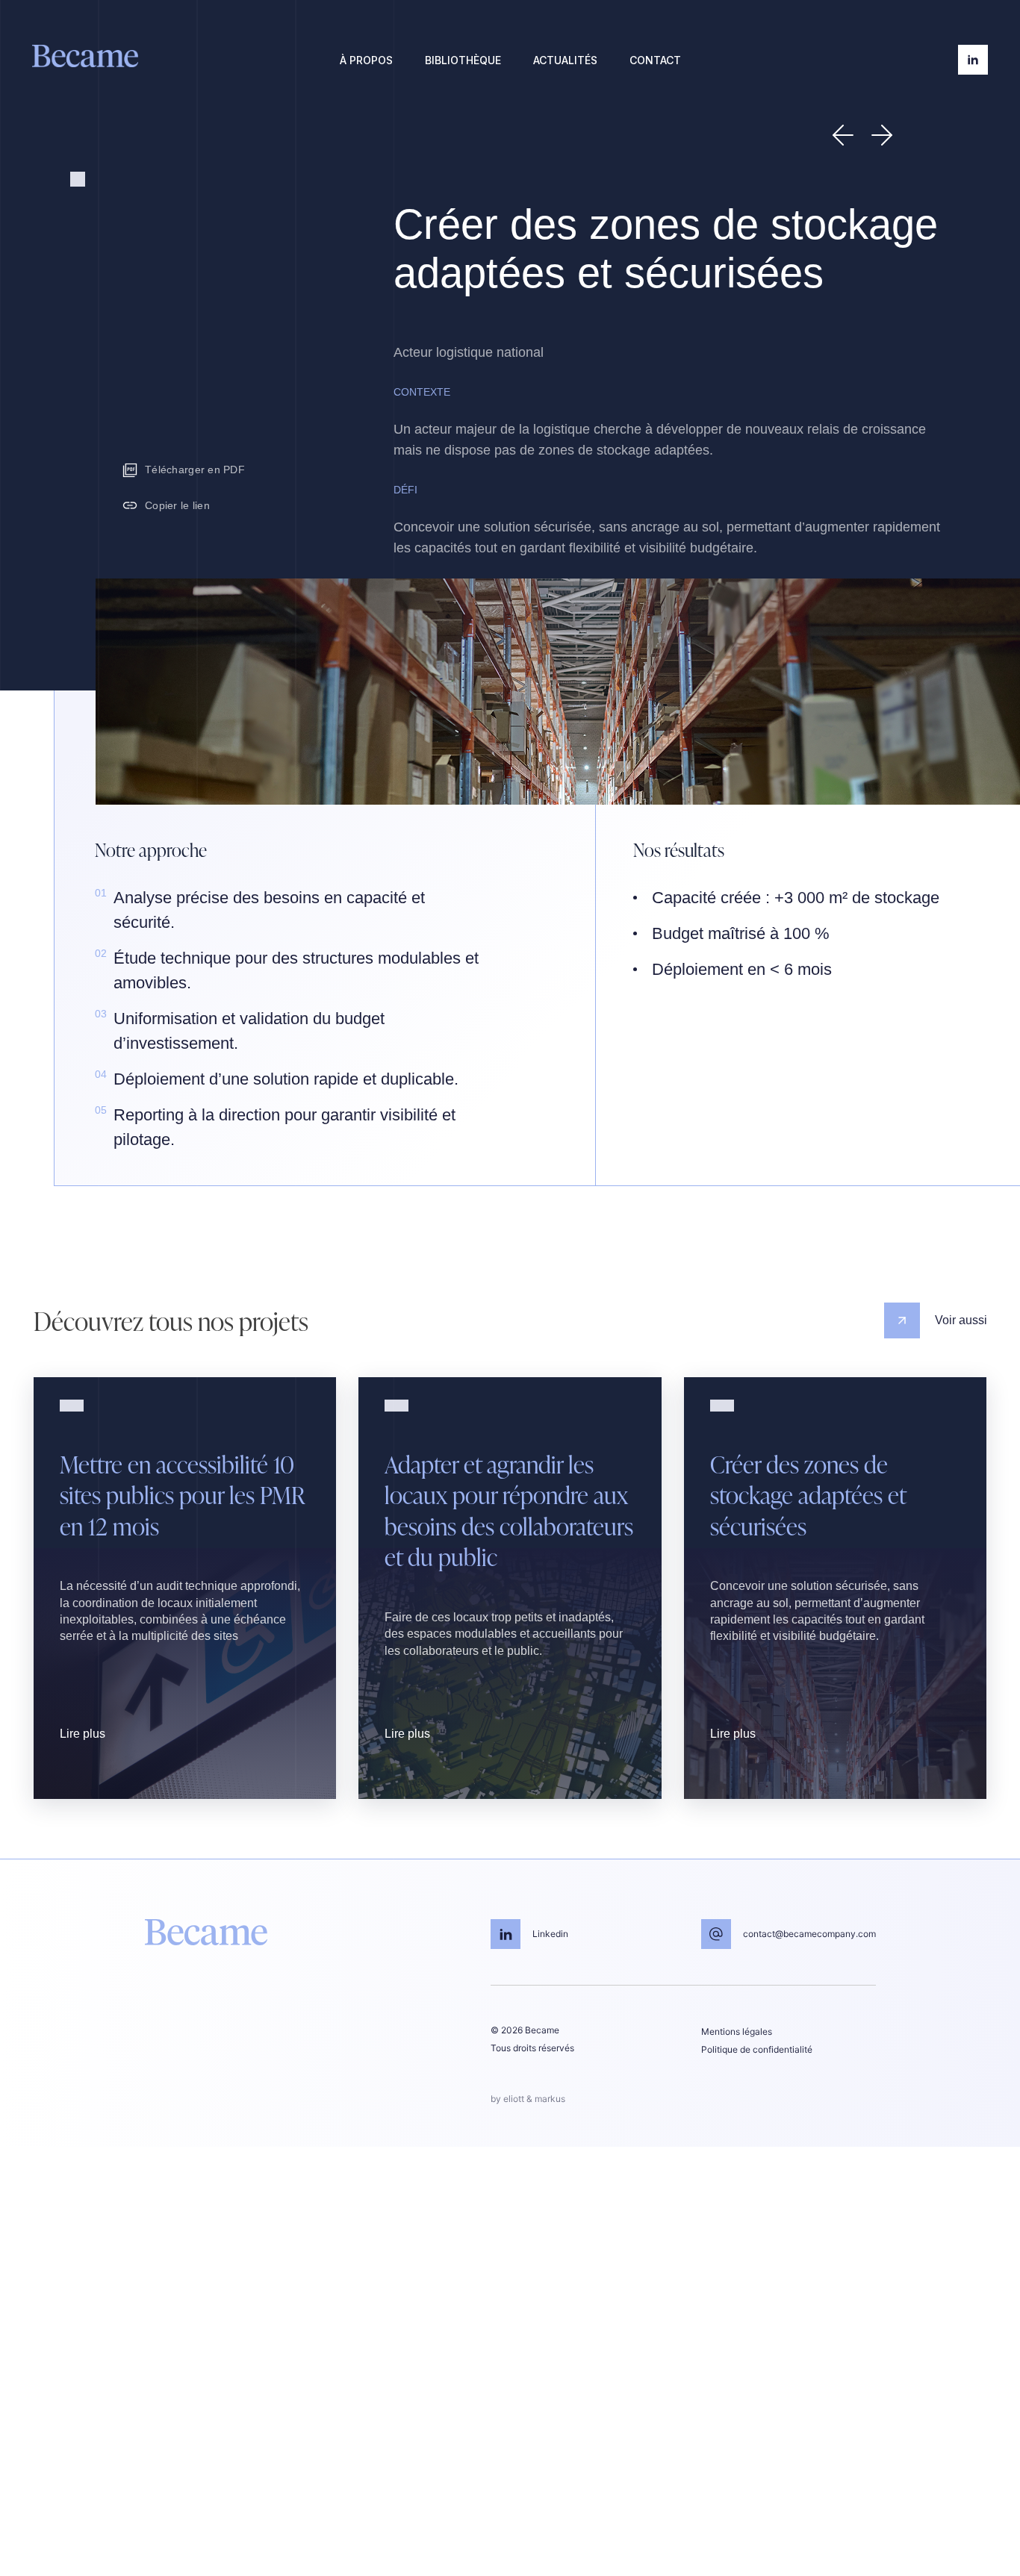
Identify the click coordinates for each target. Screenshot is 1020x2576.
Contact (655, 60)
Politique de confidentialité (757, 2049)
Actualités (565, 60)
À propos (366, 60)
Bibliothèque (463, 60)
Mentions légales (737, 2031)
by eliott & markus (528, 2099)
